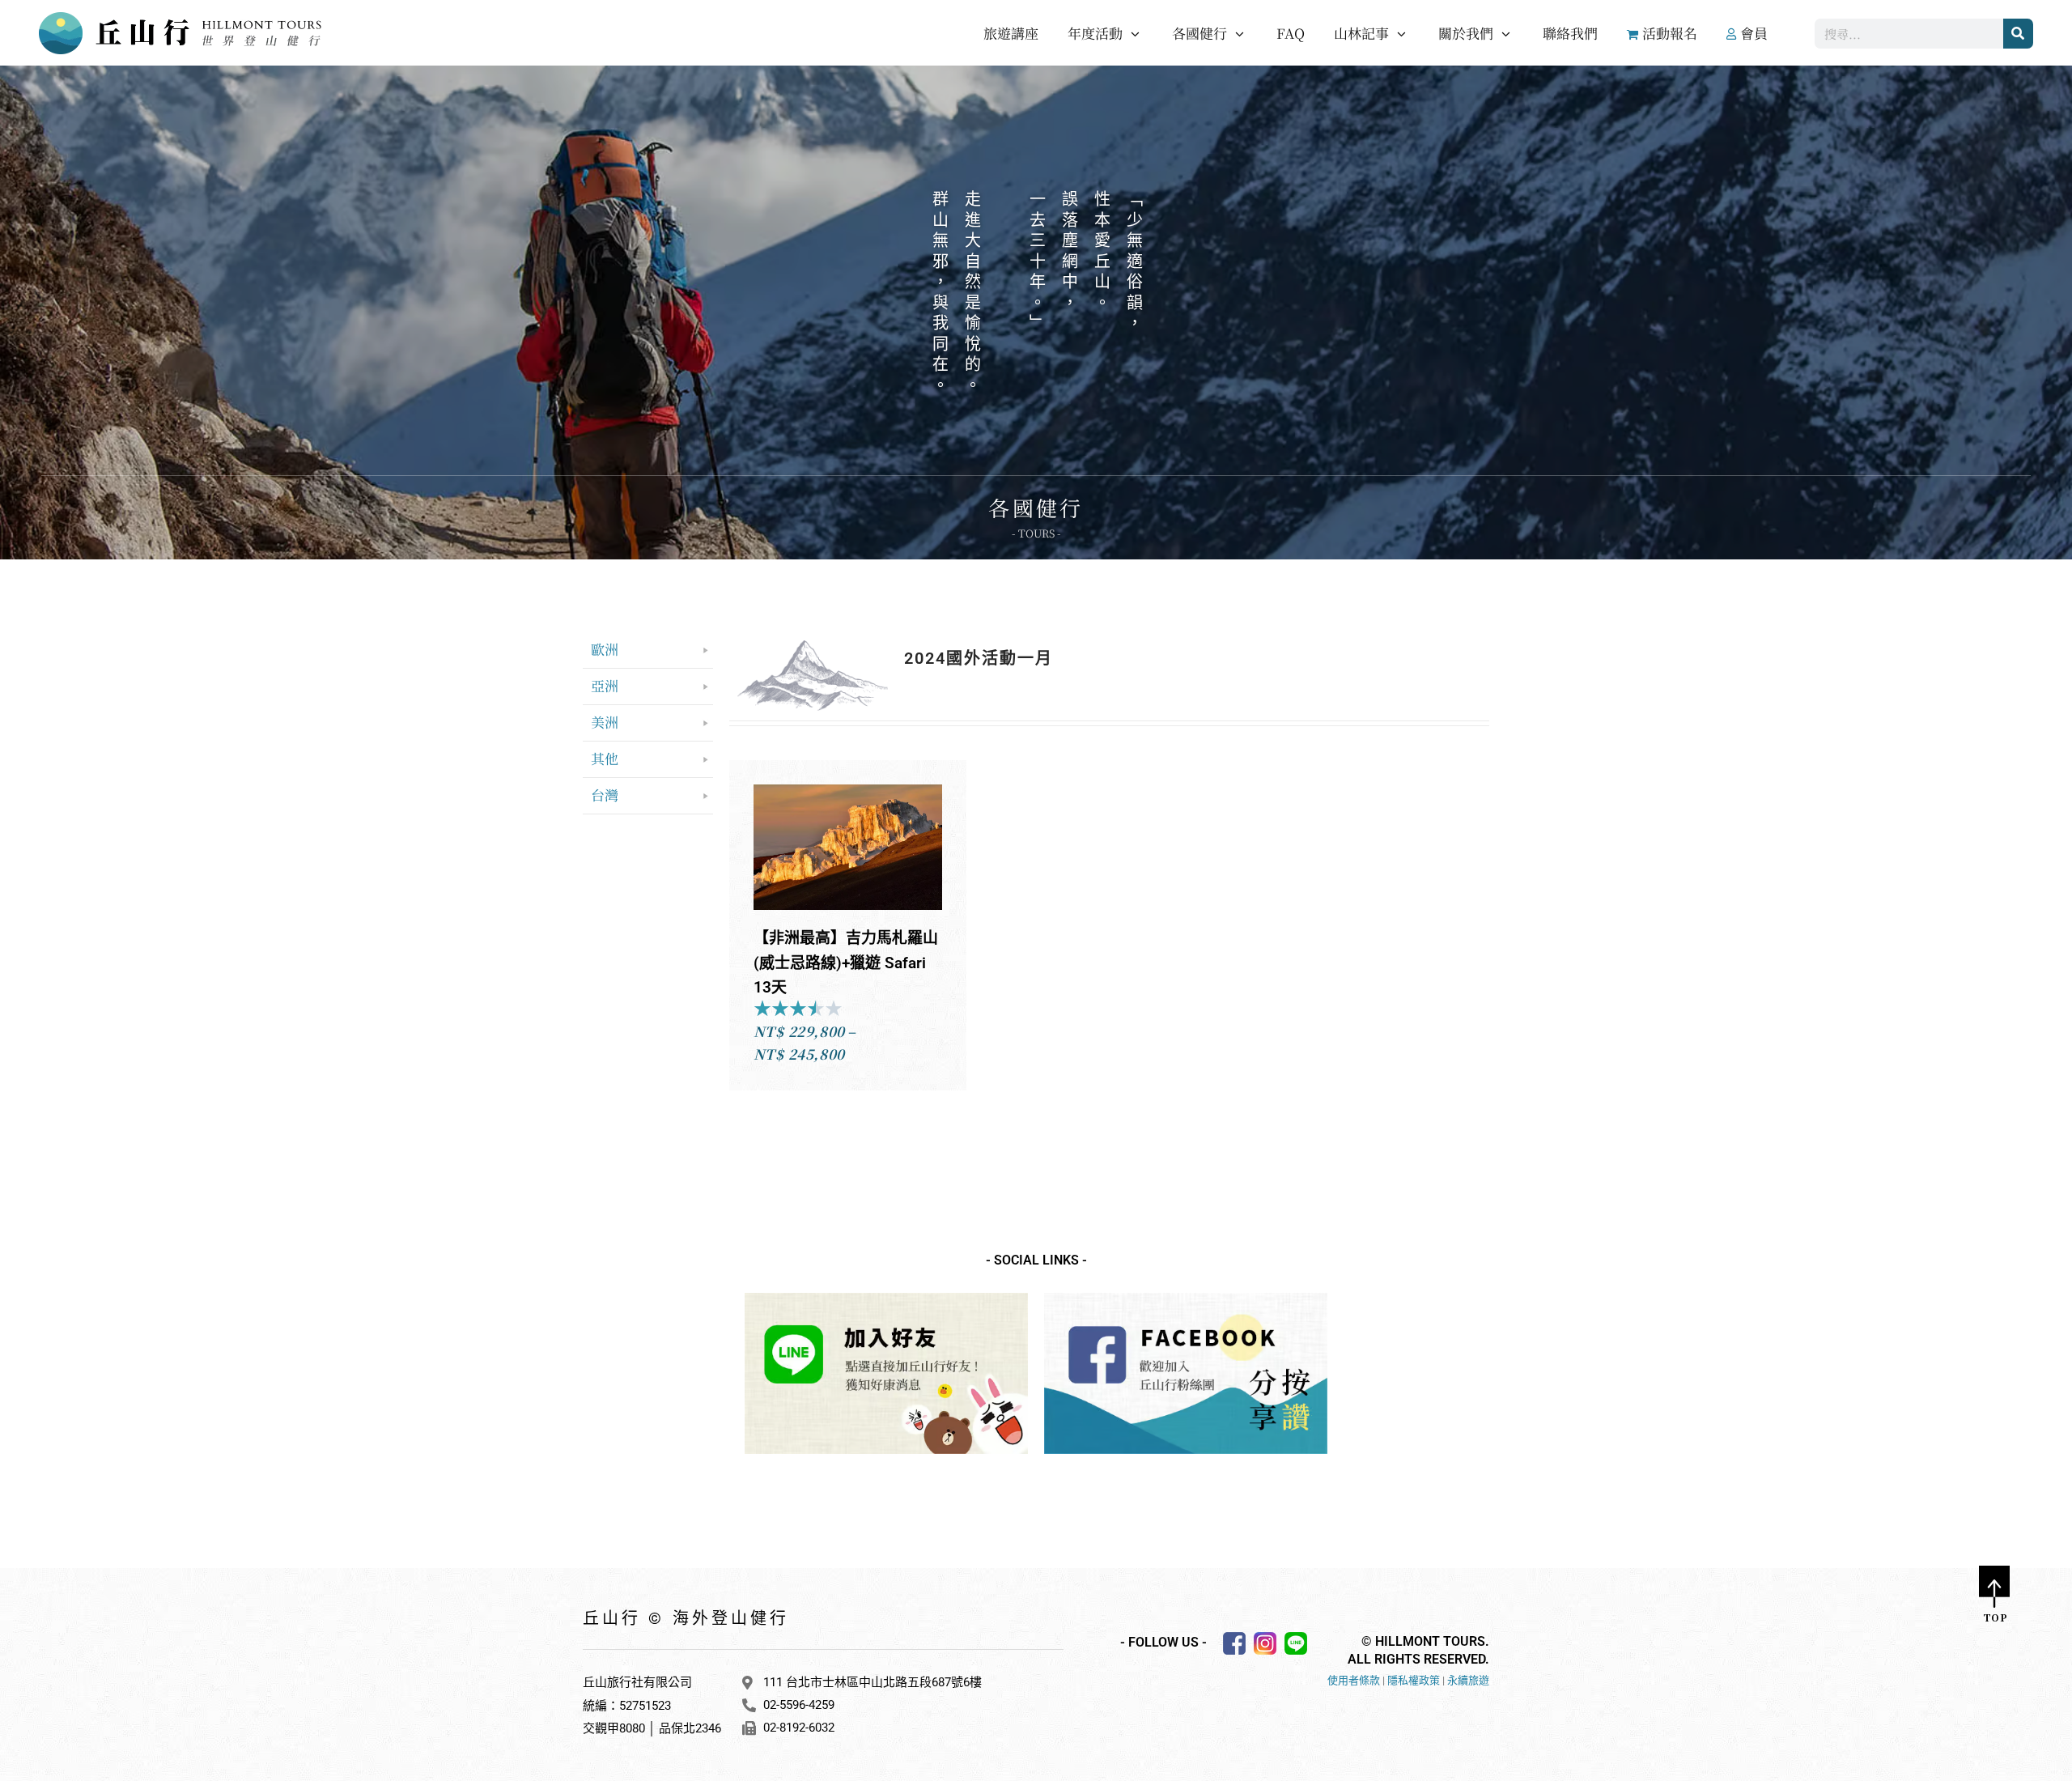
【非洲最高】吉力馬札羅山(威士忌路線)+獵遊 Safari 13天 (846, 963)
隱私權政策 (1414, 1680)
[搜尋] (2018, 34)
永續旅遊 (1468, 1680)
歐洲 (605, 649)
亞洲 (605, 685)
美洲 (605, 722)
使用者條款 (1354, 1680)
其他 (605, 758)
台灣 (605, 795)
